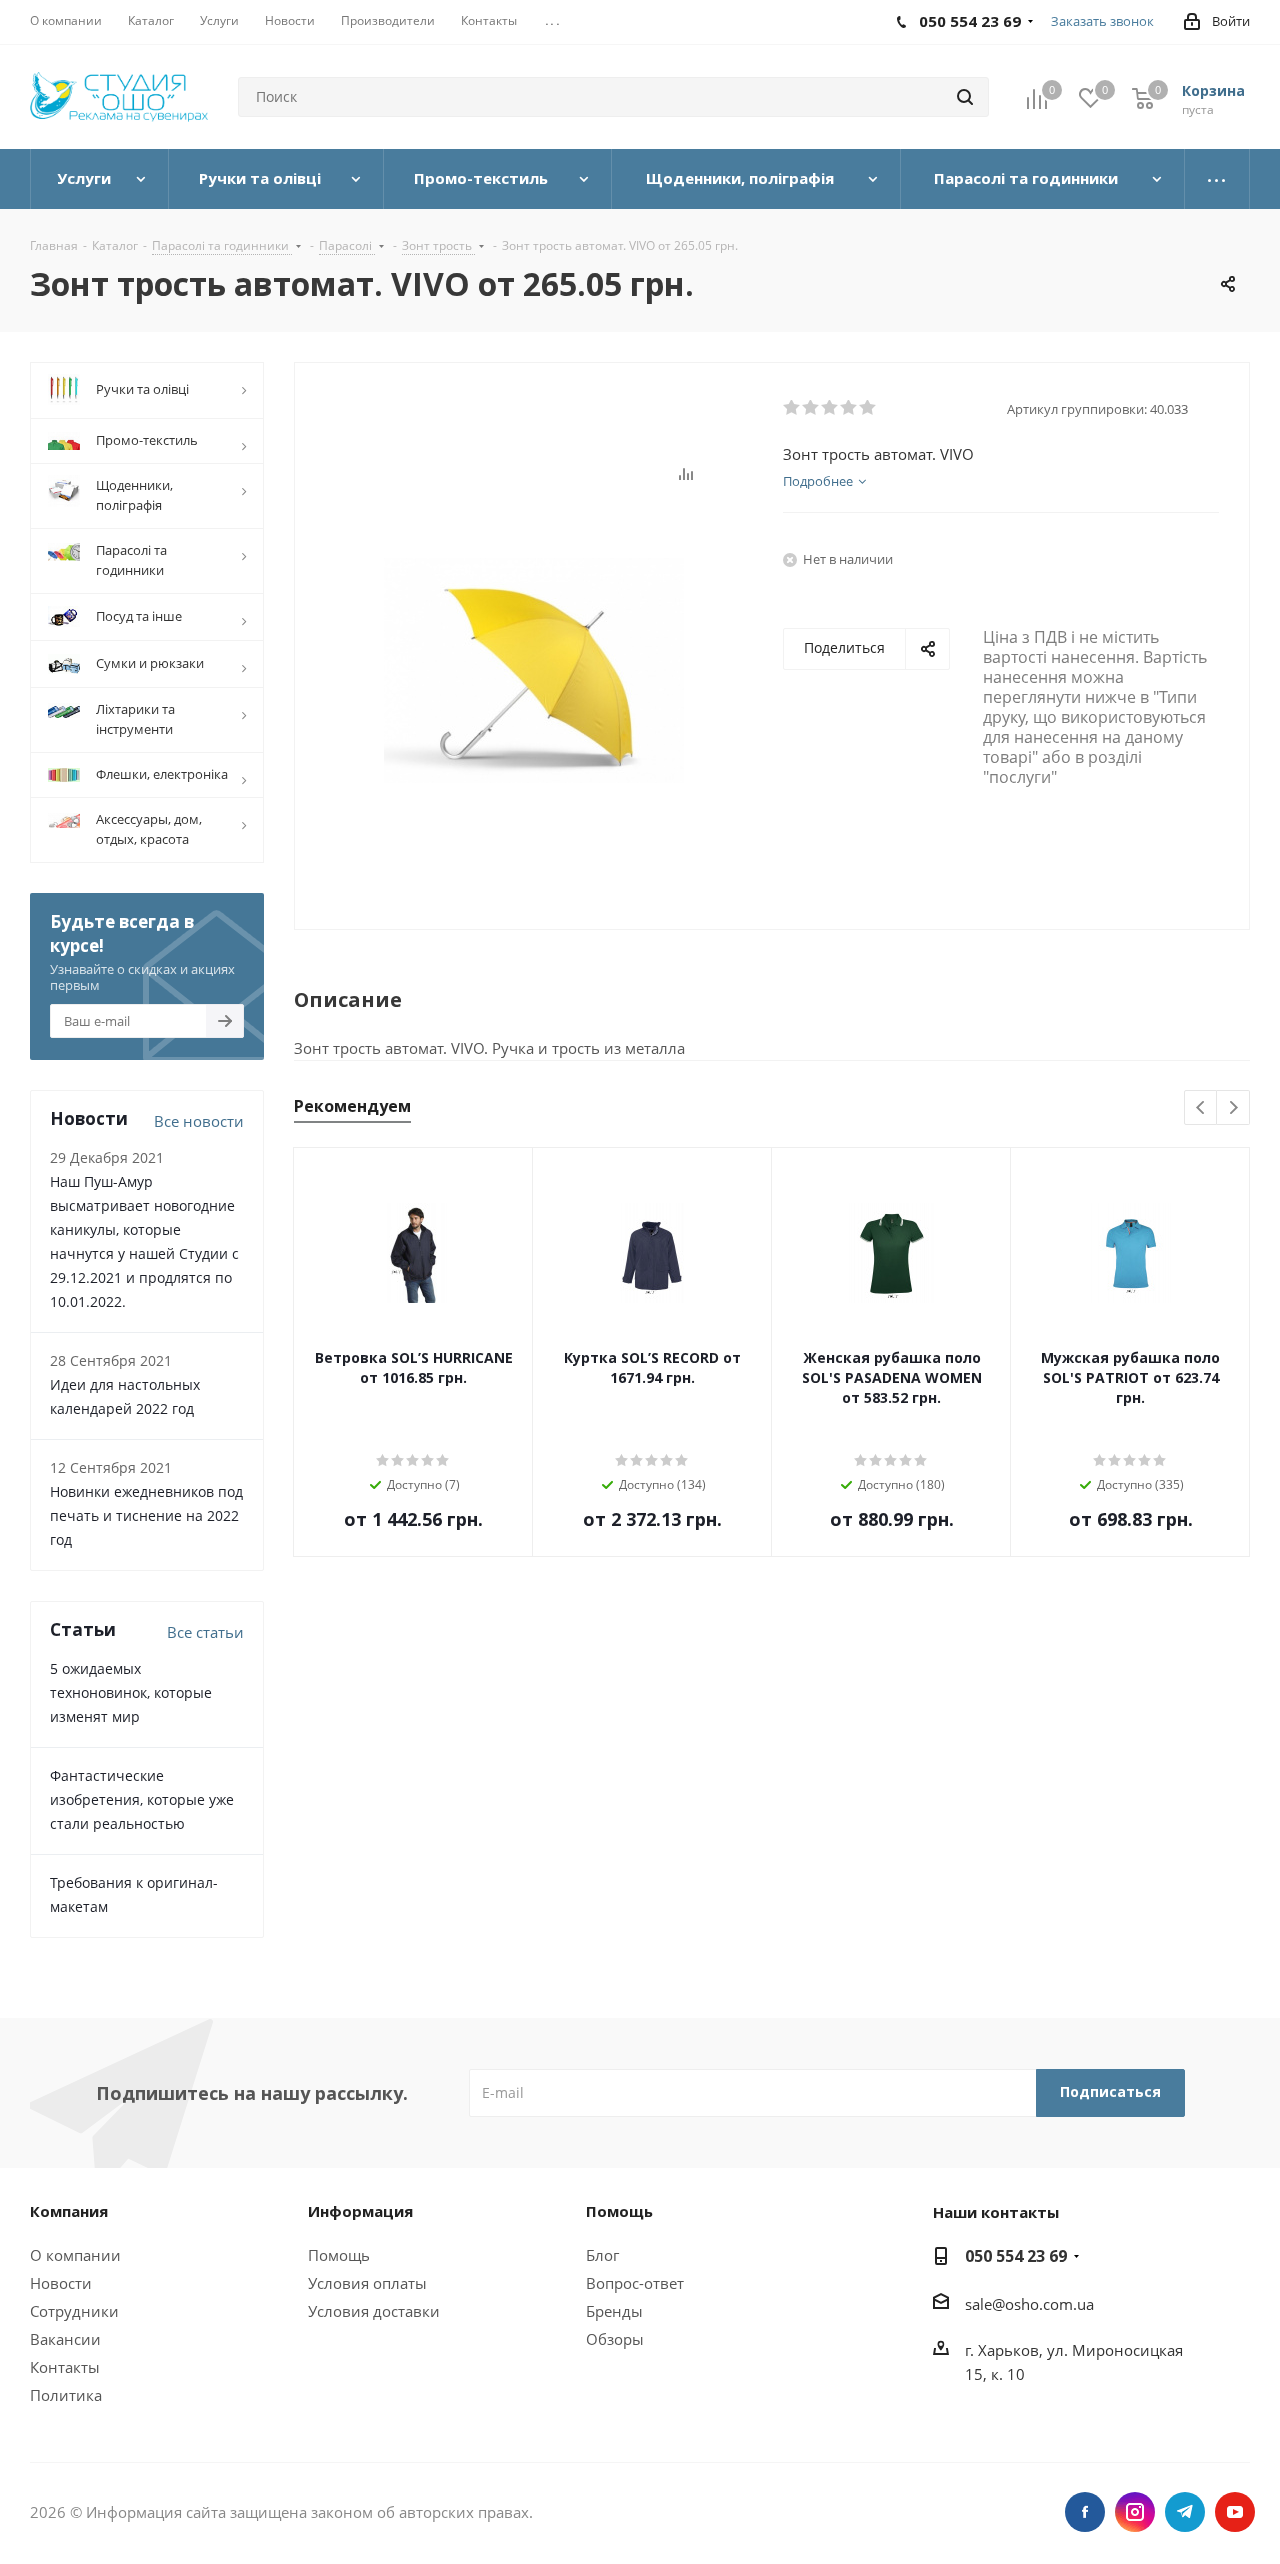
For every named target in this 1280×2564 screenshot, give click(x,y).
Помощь (339, 2255)
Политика (66, 2395)
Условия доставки (374, 2311)
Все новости (199, 1121)
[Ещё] (1217, 179)
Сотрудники (74, 2311)
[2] (811, 408)
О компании (75, 2255)
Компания (69, 2211)
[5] (868, 408)
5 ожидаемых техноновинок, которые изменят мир (131, 1692)
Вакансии (65, 2339)
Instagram (1135, 2512)
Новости (61, 2283)
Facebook (1085, 2512)
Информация (360, 2211)
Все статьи (205, 1632)
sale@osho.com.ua (1029, 2304)
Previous (1201, 1108)
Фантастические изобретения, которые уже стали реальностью (142, 1799)
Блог (602, 2255)
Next (1233, 1108)
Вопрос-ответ (635, 2283)
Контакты (65, 2367)
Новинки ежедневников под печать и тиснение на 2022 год (146, 1515)
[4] (849, 408)
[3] (830, 408)
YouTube (1235, 2512)
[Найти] (965, 97)
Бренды (614, 2311)
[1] (792, 408)
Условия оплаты (367, 2283)
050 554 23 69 (1016, 2256)
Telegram (1185, 2512)
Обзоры (615, 2339)
